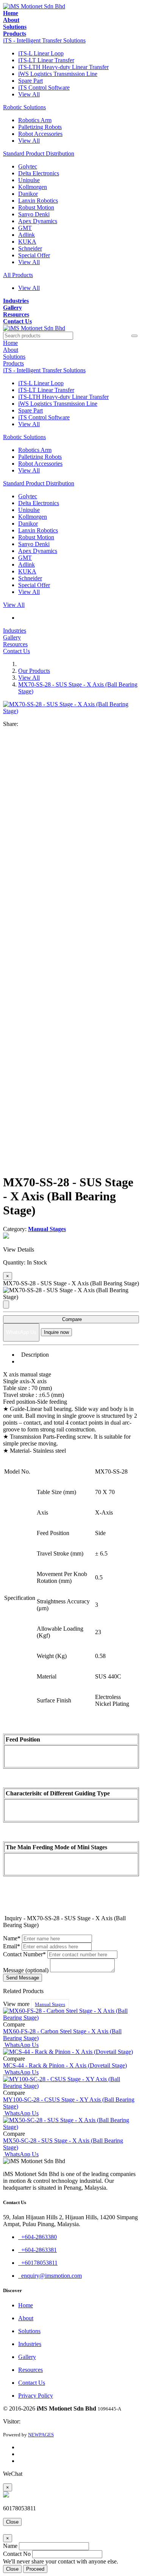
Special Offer (34, 255)
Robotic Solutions (24, 107)
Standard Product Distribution (39, 154)
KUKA (27, 242)
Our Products (34, 671)
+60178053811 (38, 2263)
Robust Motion (36, 207)
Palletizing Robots (40, 127)
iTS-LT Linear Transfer (46, 60)
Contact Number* (24, 1954)
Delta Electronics (39, 173)
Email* (12, 1946)
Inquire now (56, 1332)
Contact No (17, 2554)
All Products (18, 275)
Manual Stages (50, 2004)
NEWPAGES (41, 2435)
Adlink (27, 235)
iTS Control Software (44, 87)
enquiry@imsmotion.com (50, 2276)
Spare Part (30, 81)
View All (29, 94)
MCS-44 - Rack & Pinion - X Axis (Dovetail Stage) (65, 2065)
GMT (25, 228)
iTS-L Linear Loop (41, 53)
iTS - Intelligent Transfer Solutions (44, 40)
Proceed (35, 2569)
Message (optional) (26, 1970)
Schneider (30, 248)
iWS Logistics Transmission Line (58, 74)
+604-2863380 (37, 2237)
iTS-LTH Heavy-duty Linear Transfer (63, 67)
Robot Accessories (40, 134)
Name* (12, 1938)
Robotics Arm (35, 120)
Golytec (28, 166)
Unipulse (29, 180)
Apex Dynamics (38, 221)
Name (10, 2546)
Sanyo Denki (34, 214)
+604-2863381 (37, 2250)
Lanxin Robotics (38, 201)
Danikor (28, 194)
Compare (71, 1319)
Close (12, 2522)
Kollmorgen (33, 187)
